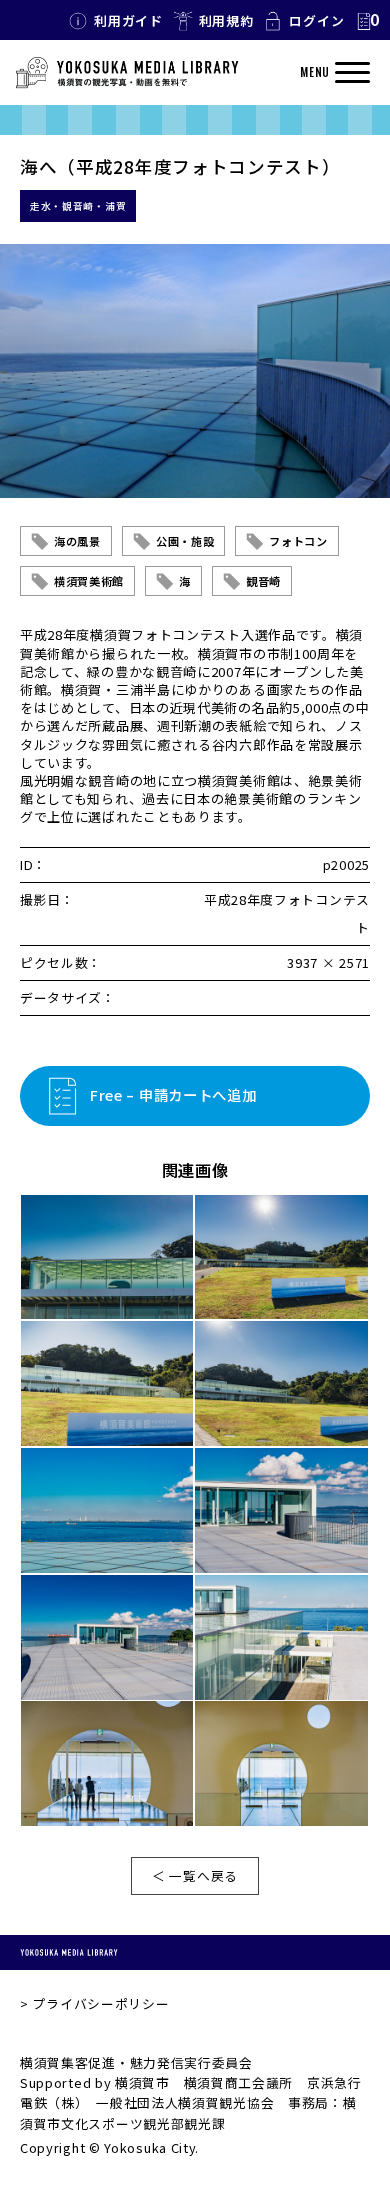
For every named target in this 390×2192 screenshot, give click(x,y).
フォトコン (298, 541)
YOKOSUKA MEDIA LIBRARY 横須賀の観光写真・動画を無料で (127, 73)
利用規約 (226, 20)
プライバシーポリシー (100, 2003)
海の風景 (77, 541)
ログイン (316, 20)
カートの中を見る (367, 21)
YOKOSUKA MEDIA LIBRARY (69, 1952)
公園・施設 (185, 541)
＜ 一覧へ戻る (195, 1875)
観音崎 (263, 581)
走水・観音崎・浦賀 (78, 206)
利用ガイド (128, 20)
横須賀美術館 (89, 581)
